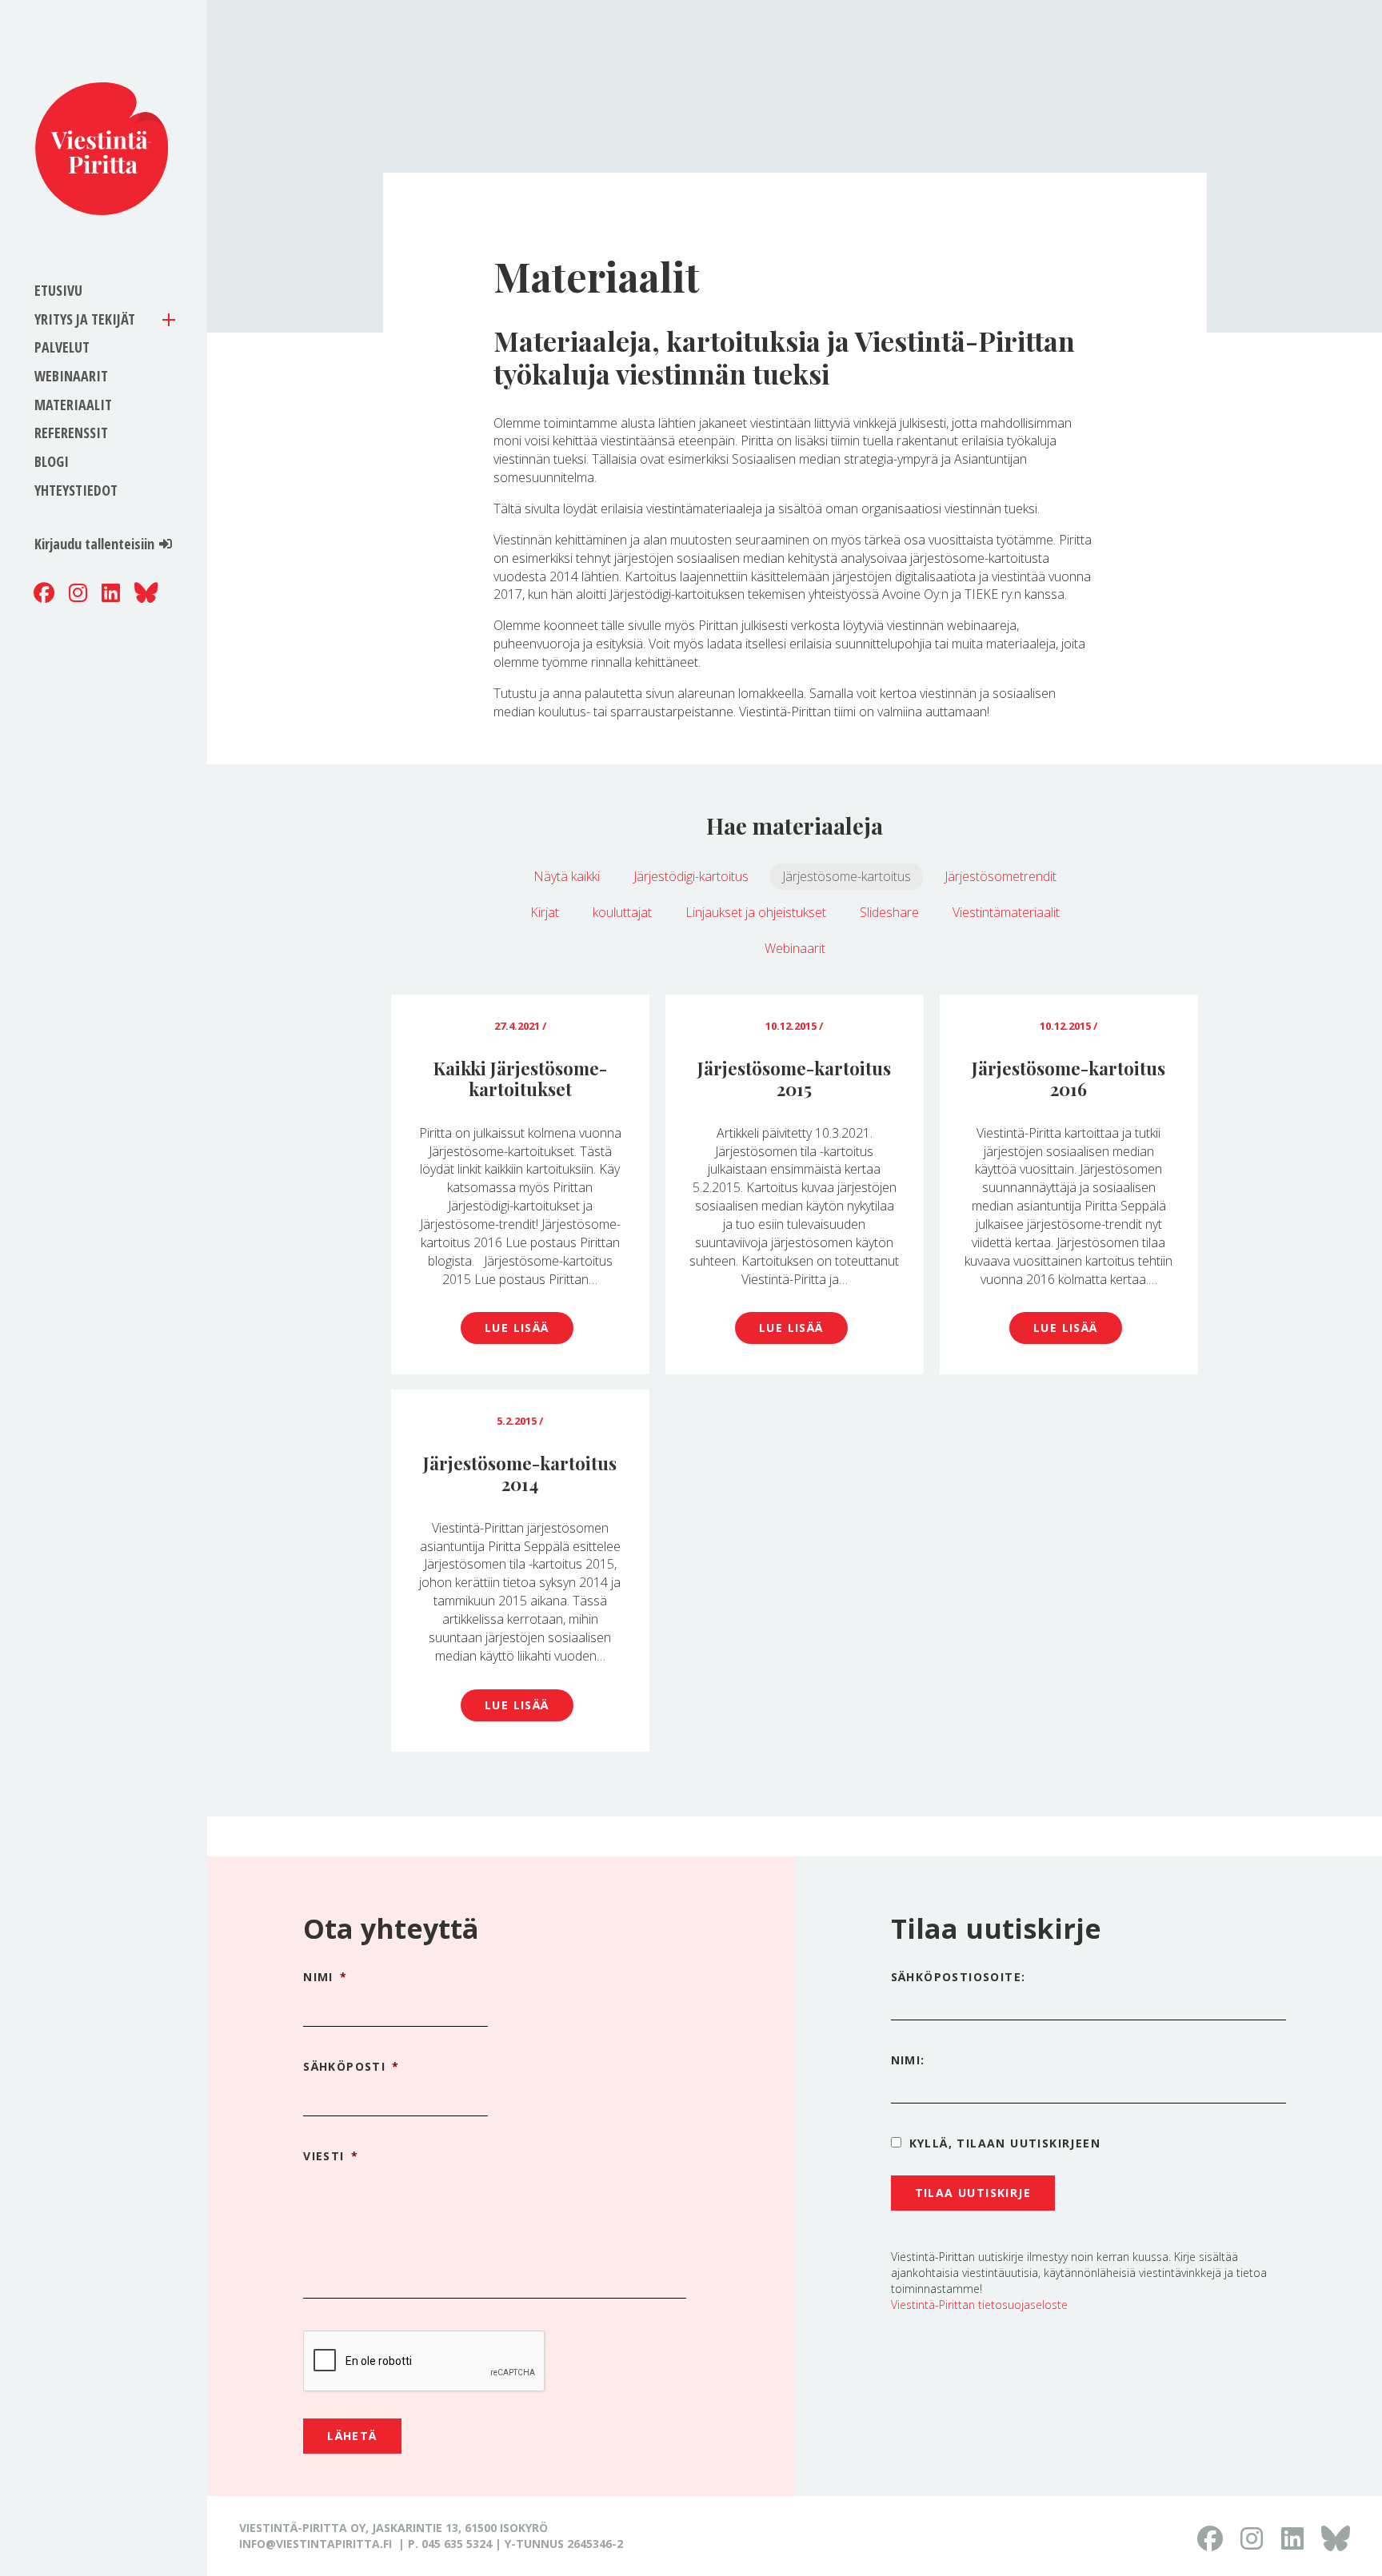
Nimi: (908, 2060)
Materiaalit (73, 405)
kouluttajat (622, 912)
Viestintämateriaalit (1006, 912)
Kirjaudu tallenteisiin (94, 544)
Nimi (325, 1977)
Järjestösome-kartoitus (847, 876)
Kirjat (545, 912)
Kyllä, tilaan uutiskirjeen (1005, 2143)
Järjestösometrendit (1001, 876)
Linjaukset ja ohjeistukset (756, 912)
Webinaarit (71, 376)
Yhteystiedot (76, 490)
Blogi (52, 461)
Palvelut (62, 347)
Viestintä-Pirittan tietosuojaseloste (979, 2305)
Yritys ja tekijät (85, 319)
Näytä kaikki (567, 876)
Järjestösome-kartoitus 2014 (520, 1473)
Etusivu (58, 290)
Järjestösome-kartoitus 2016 (1068, 1079)
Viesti (331, 2156)
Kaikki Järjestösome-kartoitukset (520, 1079)
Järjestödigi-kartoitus (691, 876)
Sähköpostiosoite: (959, 1977)
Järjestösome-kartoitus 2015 (794, 1079)
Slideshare (889, 912)
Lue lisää (517, 1328)
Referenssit (71, 433)
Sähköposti (351, 2067)
